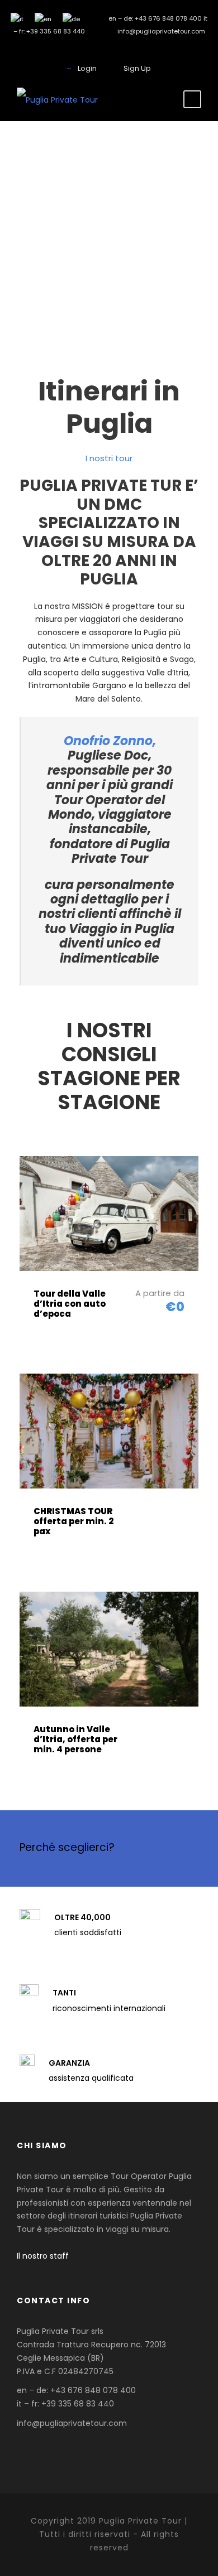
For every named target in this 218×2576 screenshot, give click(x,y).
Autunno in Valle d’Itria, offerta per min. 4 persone (75, 1739)
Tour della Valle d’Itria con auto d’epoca (70, 1304)
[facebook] (109, 49)
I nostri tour (109, 458)
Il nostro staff (43, 2256)
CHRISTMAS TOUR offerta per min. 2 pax (74, 1521)
